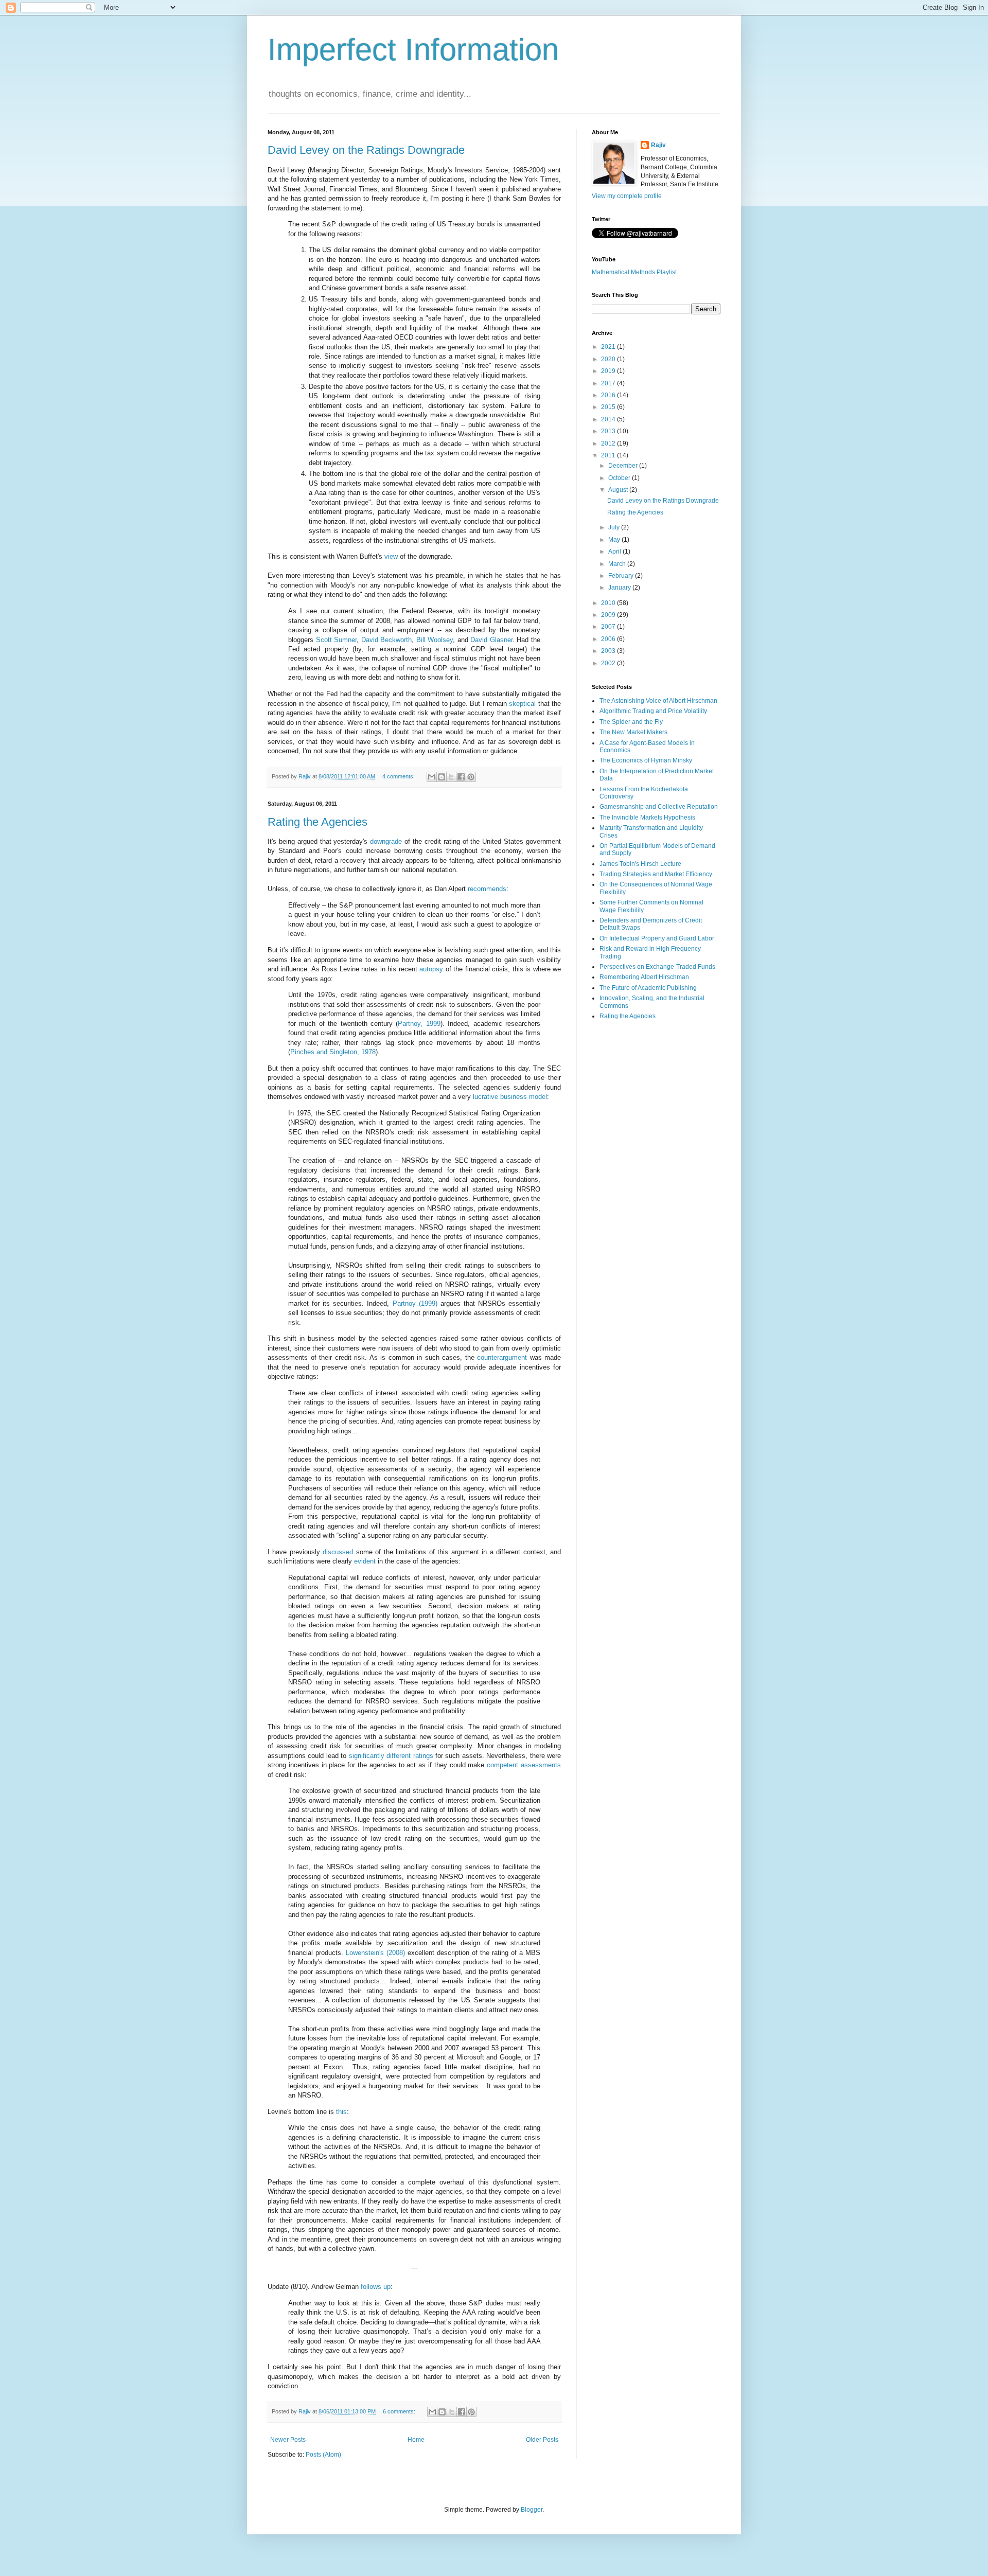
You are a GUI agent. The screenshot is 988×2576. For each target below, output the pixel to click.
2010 (609, 603)
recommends (487, 889)
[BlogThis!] (442, 777)
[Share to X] (451, 777)
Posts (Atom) (323, 2455)
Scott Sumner (337, 640)
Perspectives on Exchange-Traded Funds (657, 967)
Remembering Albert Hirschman (644, 977)
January (620, 588)
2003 (609, 651)
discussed (338, 1552)
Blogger (532, 2510)
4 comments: (399, 776)
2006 (609, 639)
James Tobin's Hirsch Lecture (640, 864)
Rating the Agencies (317, 822)
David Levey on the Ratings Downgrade (366, 150)
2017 (609, 383)
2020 (609, 359)
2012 (609, 443)
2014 (609, 419)
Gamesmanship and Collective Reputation (659, 807)
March (618, 564)
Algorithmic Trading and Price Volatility (653, 711)
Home (416, 2440)
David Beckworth (387, 640)
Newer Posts (288, 2440)
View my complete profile (627, 196)
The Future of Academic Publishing (648, 988)
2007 (609, 627)
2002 (609, 663)
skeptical (522, 704)
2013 (609, 431)
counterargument (502, 1357)
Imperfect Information (413, 50)
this (341, 2112)
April (615, 552)
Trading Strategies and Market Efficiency (656, 874)
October (620, 478)
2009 (609, 615)
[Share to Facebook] (461, 777)
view (391, 556)
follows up (376, 2287)
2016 (609, 395)
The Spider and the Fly (631, 722)
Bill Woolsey (435, 640)
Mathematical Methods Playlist (634, 272)
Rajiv (658, 145)
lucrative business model (510, 1097)
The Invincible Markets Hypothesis (647, 818)
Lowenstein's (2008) (375, 1953)
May (615, 540)
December (624, 466)
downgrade (386, 841)
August (619, 490)
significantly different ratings (391, 1756)
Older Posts (542, 2440)
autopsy (431, 969)
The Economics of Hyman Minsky (646, 760)
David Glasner (491, 640)
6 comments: (400, 2411)
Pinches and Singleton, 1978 (333, 1052)
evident (365, 1561)
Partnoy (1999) (415, 1303)
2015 (609, 407)
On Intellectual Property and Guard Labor (657, 938)
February (622, 576)
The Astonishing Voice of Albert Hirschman (658, 701)
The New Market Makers (633, 732)
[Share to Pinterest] (471, 777)
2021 (609, 347)
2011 (609, 455)
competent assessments (524, 1765)
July (615, 527)
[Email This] (432, 777)
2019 (609, 371)
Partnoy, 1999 (419, 1024)
